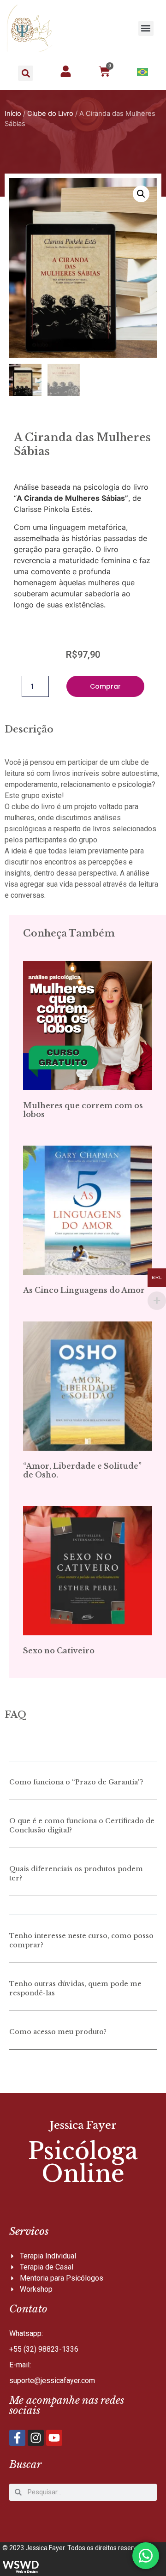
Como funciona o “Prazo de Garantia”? (76, 1782)
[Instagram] (36, 2438)
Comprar (105, 686)
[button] (146, 28)
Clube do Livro (50, 114)
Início (13, 114)
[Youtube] (54, 2438)
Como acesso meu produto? (58, 2032)
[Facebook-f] (17, 2438)
